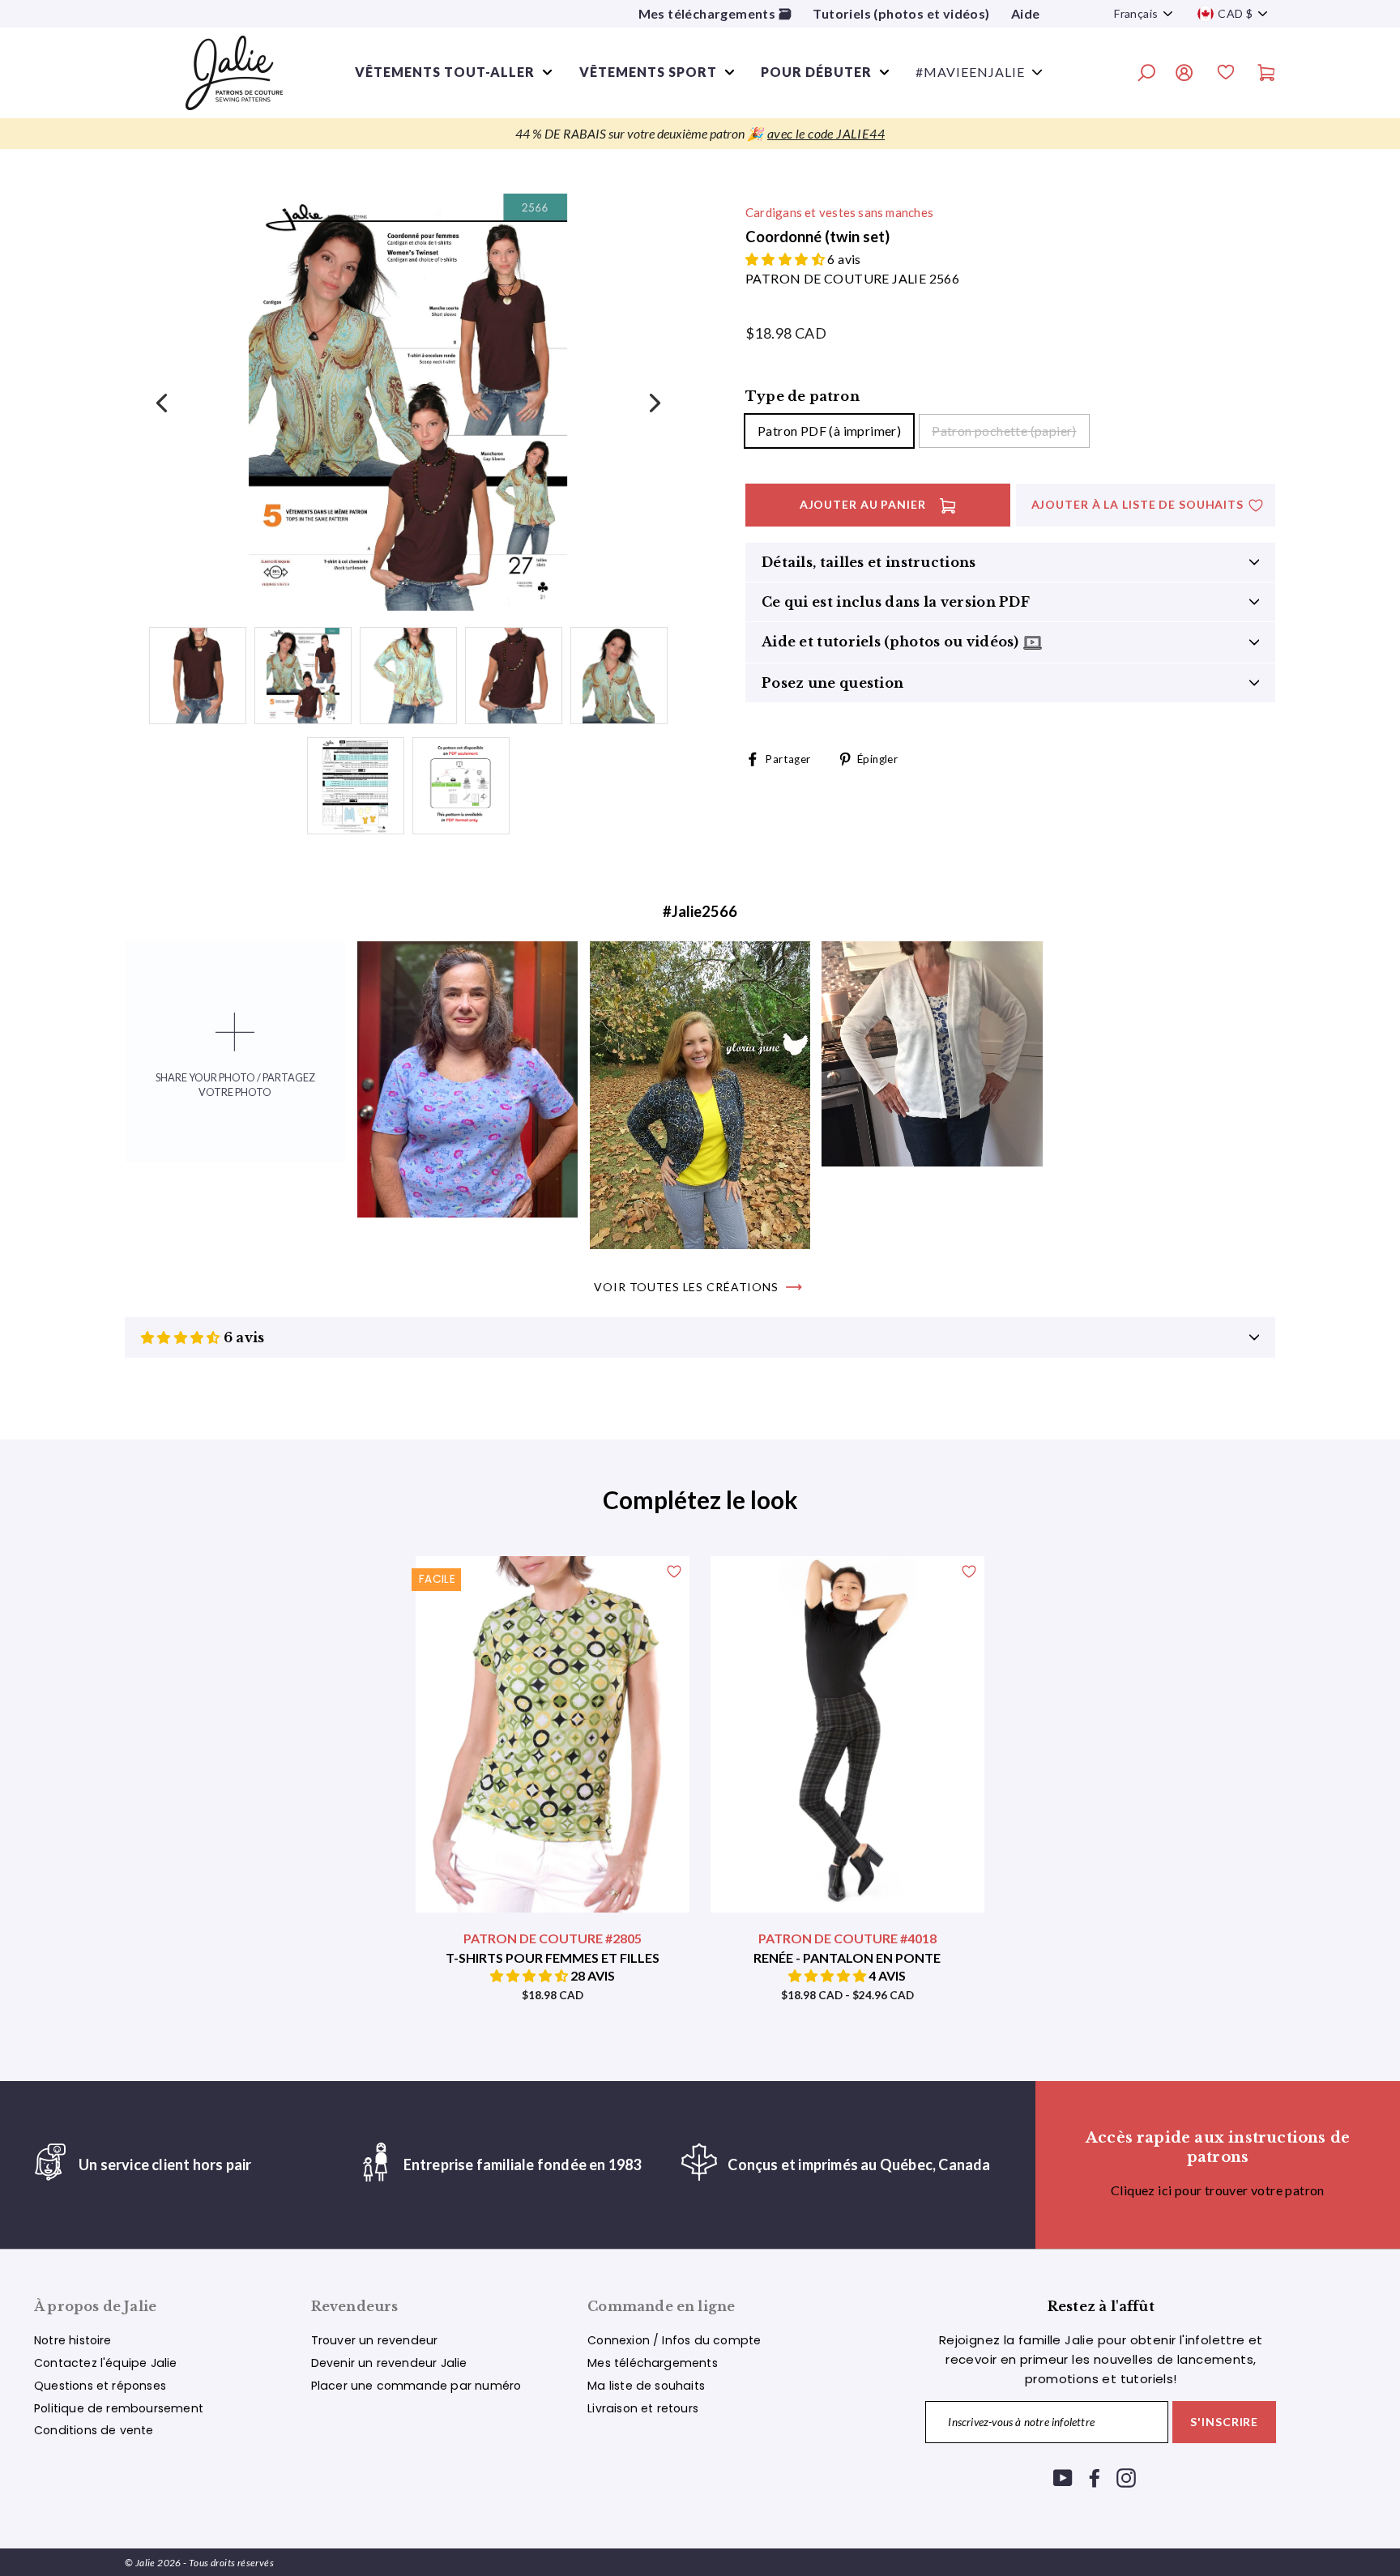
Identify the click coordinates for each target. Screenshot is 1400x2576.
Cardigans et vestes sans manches (839, 212)
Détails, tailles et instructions (869, 562)
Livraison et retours (643, 2408)
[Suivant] (653, 402)
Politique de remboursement (119, 2408)
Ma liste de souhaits (646, 2386)
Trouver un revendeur (375, 2340)
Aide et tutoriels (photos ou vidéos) (892, 642)
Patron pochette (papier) (1004, 431)
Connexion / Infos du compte (674, 2340)
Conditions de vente (94, 2430)
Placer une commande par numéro (416, 2386)
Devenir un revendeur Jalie (389, 2363)
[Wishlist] (1226, 75)
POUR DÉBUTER (816, 72)
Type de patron (802, 396)
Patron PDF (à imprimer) (829, 431)
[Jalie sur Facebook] (1095, 2478)
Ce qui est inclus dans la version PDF (896, 602)
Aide (1026, 13)
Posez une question (832, 683)
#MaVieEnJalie (970, 72)
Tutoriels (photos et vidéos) (901, 13)
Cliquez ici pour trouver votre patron (1218, 2190)
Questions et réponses (100, 2386)
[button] (786, 259)
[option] (700, 134)
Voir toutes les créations (686, 1287)
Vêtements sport (648, 72)
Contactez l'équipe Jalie (106, 2363)
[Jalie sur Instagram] (1126, 2478)
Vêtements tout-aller (445, 72)
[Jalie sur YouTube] (1063, 2478)
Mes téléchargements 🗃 (715, 13)
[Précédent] (163, 402)
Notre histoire (73, 2340)
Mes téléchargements (653, 2363)
